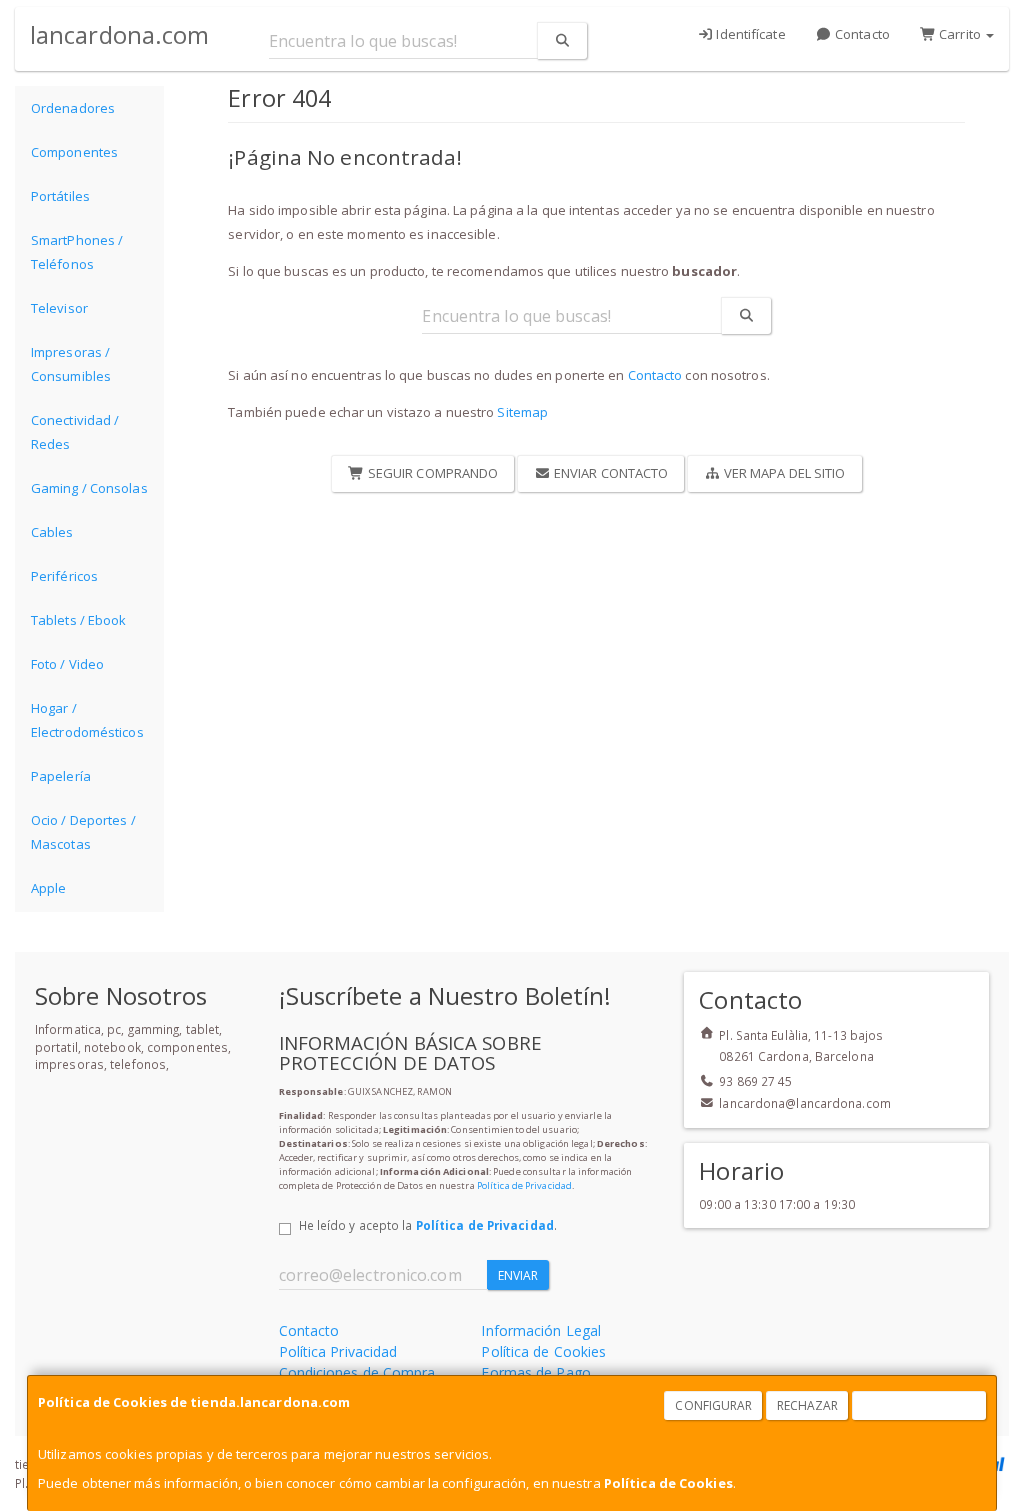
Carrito (960, 34)
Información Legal (541, 1330)
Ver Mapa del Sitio (783, 473)
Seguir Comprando (432, 473)
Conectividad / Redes (75, 432)
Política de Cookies (668, 1483)
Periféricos (64, 576)
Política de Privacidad (524, 1185)
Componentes (74, 152)
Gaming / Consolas (89, 488)
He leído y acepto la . (428, 1225)
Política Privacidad (338, 1351)
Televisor (59, 308)
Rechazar (808, 1405)
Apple (49, 888)
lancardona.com (119, 34)
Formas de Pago (535, 1372)
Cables (52, 532)
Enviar (518, 1275)
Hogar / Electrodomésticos (87, 720)
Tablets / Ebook (79, 620)
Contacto (861, 34)
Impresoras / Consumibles (71, 364)
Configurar (713, 1405)
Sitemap (522, 412)
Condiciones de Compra (357, 1372)
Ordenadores (73, 108)
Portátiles (60, 196)
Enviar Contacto (610, 473)
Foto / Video (67, 664)
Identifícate (749, 34)
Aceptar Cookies (920, 1405)
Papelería (61, 776)
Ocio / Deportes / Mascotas (83, 832)
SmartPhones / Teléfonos (77, 252)
